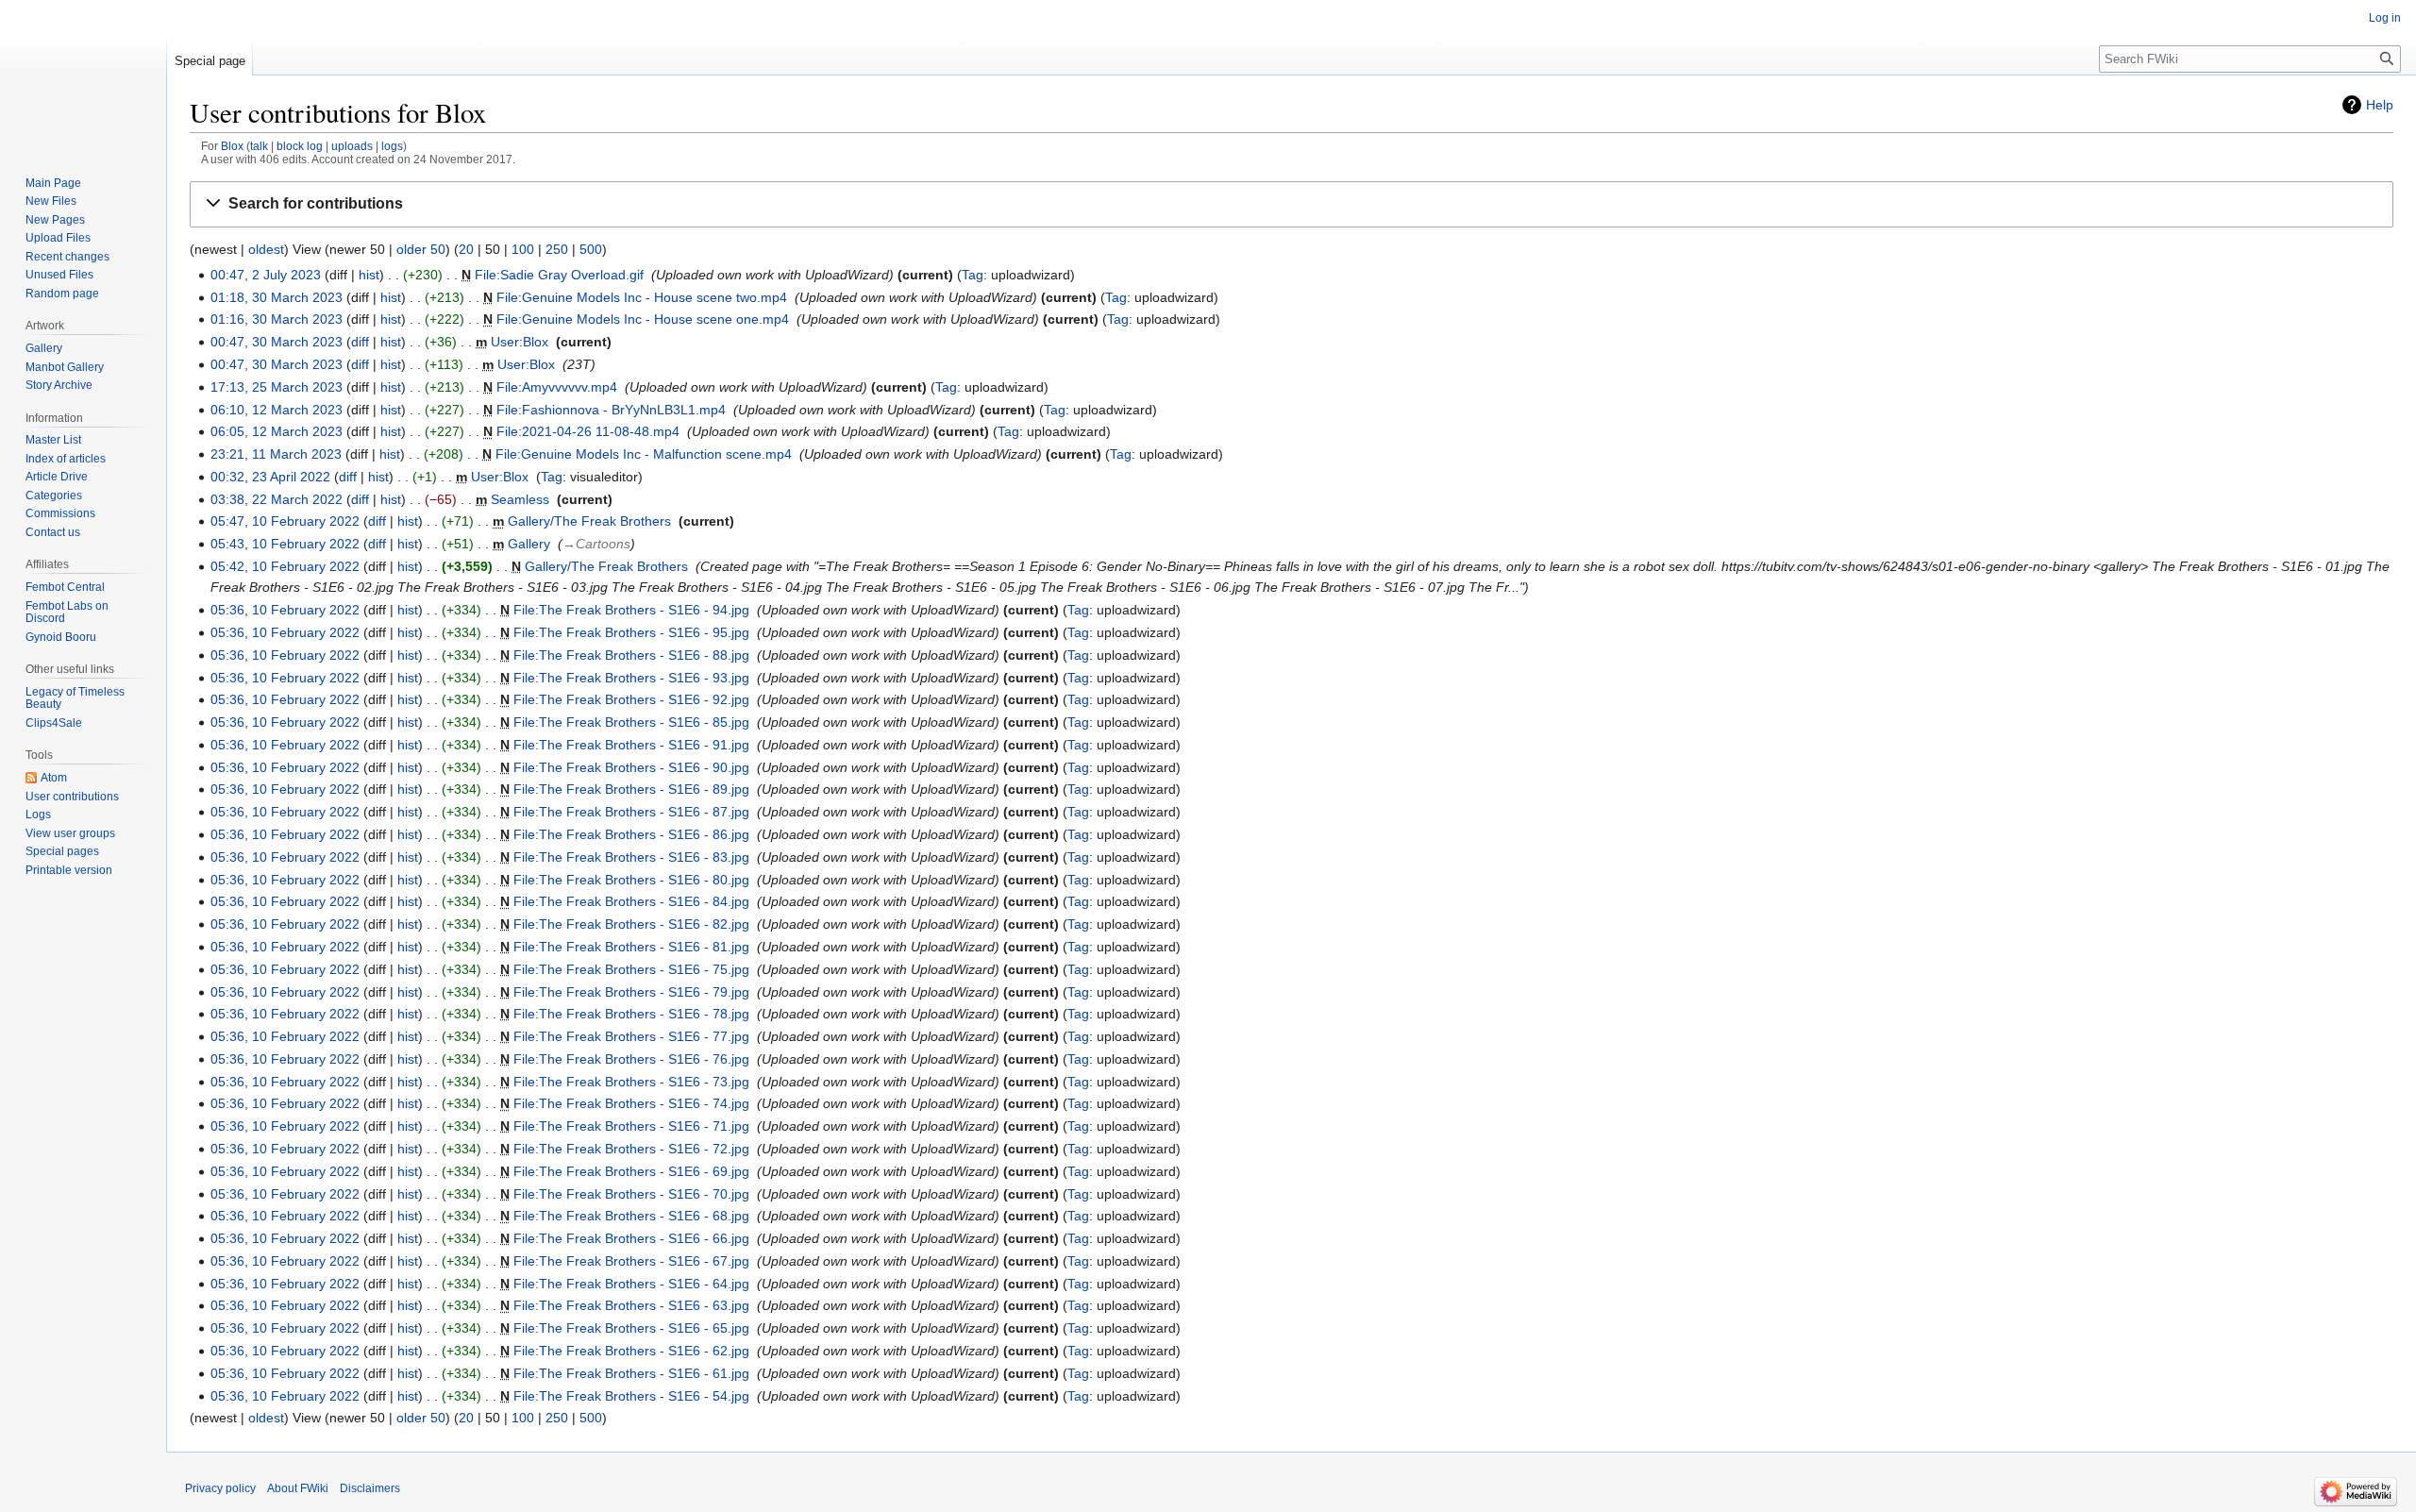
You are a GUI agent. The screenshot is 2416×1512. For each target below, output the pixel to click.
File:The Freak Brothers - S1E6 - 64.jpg (631, 1284)
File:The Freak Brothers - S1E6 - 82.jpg (631, 924)
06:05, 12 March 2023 (277, 431)
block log (300, 146)
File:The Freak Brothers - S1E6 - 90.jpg (631, 767)
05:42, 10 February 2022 (285, 566)
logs (392, 146)
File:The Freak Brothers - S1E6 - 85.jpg (631, 722)
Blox (232, 146)
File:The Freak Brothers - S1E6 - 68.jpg (631, 1216)
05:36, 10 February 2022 (285, 610)
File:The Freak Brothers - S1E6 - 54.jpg (631, 1396)
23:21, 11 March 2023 (276, 454)
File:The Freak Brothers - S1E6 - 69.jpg (631, 1171)
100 (523, 249)
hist (369, 275)
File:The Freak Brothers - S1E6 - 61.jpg (631, 1373)
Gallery (529, 544)
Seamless (520, 499)
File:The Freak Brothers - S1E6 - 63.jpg (631, 1305)
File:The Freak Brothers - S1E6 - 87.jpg (631, 812)
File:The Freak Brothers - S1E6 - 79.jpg (631, 992)
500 (591, 249)
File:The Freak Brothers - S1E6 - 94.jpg (631, 610)
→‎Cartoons (596, 544)
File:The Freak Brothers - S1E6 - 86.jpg (631, 834)
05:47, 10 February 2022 (285, 521)
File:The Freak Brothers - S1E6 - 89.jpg (631, 789)
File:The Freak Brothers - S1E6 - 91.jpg (631, 745)
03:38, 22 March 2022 (277, 499)
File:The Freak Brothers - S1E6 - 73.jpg (631, 1082)
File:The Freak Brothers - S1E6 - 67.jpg (631, 1261)
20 (466, 249)
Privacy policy (220, 1488)
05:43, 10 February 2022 (285, 544)
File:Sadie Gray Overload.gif (559, 275)
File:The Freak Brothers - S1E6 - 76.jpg (631, 1059)
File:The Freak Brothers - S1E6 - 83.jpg (631, 857)
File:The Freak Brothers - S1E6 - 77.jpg (631, 1036)
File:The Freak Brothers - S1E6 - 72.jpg (631, 1149)
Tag (973, 275)
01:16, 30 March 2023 (277, 319)
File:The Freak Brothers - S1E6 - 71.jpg (631, 1126)
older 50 (421, 249)
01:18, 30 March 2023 (277, 297)
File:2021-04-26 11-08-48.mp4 (588, 431)
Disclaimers (370, 1488)
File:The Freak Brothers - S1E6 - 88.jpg (631, 655)
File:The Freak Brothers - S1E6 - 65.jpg (631, 1328)
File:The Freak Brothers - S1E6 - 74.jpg (631, 1103)
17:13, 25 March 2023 (277, 387)
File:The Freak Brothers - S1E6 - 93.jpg (631, 678)
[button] (1292, 204)
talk (259, 146)
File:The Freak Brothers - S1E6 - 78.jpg (631, 1014)
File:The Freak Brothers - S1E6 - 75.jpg (631, 969)
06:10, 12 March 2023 (277, 410)
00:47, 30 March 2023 (277, 342)
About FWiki (298, 1488)
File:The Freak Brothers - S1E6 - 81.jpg (631, 947)
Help (2380, 105)
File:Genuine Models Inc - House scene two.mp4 (642, 297)
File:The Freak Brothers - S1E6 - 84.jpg (631, 901)
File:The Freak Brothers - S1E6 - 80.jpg (631, 880)
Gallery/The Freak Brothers (589, 521)
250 (557, 249)
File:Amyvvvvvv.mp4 (557, 387)
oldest (266, 249)
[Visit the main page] (83, 76)
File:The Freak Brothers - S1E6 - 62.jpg (631, 1351)
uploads (352, 146)
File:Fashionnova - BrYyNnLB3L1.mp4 (611, 410)
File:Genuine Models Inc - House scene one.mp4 (643, 319)
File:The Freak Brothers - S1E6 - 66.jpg (631, 1238)
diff (360, 342)
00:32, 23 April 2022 (270, 477)
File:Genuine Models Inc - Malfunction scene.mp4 (644, 454)
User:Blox (520, 342)
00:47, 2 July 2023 (266, 275)
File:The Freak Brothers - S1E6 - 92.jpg (631, 699)
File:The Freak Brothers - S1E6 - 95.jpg (631, 632)
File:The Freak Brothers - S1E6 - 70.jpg (631, 1194)
